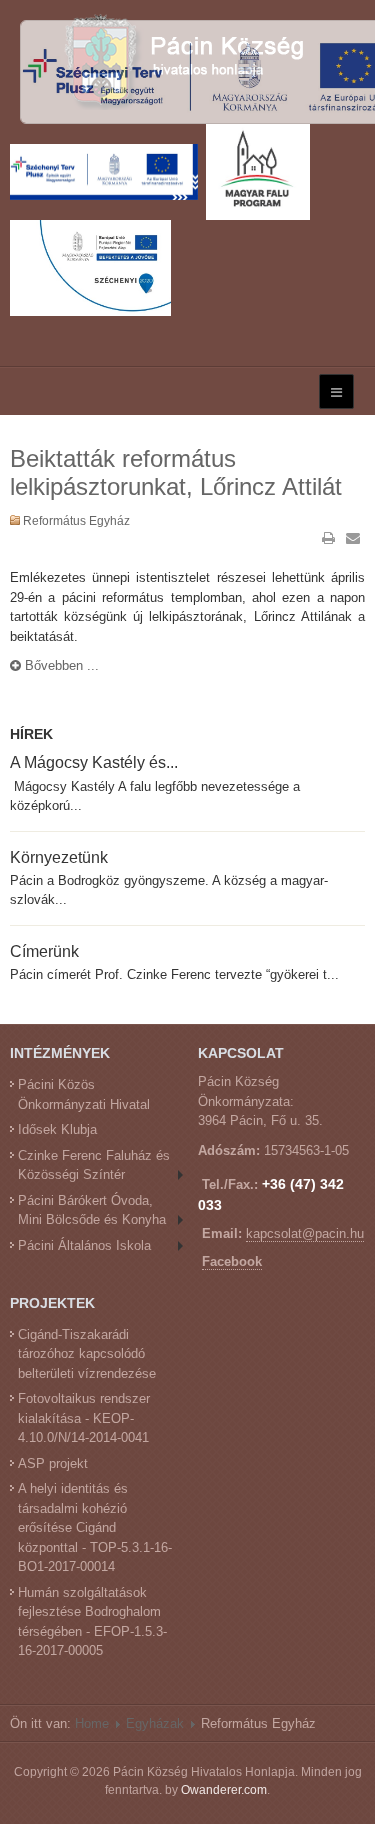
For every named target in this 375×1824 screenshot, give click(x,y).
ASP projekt (53, 1463)
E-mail (353, 538)
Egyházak (155, 1723)
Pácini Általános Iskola (84, 1245)
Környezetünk (59, 857)
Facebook (232, 1261)
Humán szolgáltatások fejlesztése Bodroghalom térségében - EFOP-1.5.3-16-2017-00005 (92, 1622)
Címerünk (44, 951)
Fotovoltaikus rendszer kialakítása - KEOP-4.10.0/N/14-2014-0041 (84, 1418)
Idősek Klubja (57, 1129)
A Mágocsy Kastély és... (94, 762)
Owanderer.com (224, 1790)
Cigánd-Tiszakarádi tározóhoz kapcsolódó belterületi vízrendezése (87, 1354)
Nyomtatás (329, 538)
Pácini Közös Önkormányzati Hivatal (84, 1094)
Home (92, 1723)
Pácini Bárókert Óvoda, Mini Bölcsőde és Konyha (92, 1210)
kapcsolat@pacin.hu (305, 1233)
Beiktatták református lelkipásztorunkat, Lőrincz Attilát (176, 473)
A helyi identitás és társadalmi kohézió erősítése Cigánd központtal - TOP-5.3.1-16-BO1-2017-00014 (95, 1527)
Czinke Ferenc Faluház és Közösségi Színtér (94, 1165)
